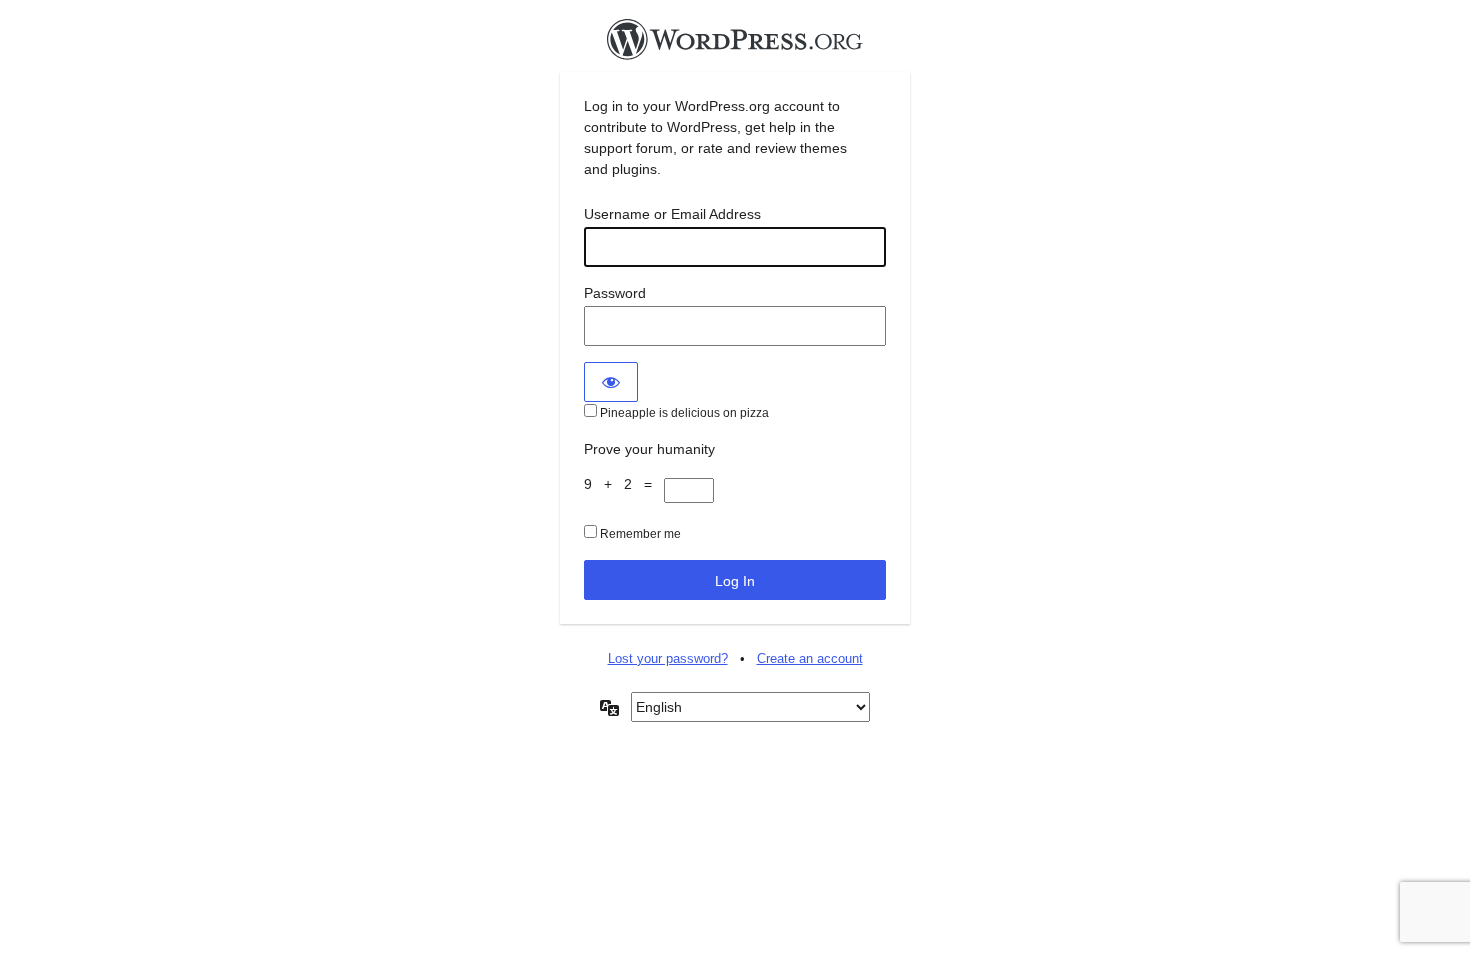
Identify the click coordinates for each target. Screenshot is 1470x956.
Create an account (810, 658)
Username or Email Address (672, 214)
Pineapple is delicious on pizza (683, 413)
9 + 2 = (624, 484)
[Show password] (611, 382)
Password (615, 293)
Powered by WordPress (735, 45)
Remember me (639, 534)
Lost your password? (668, 658)
